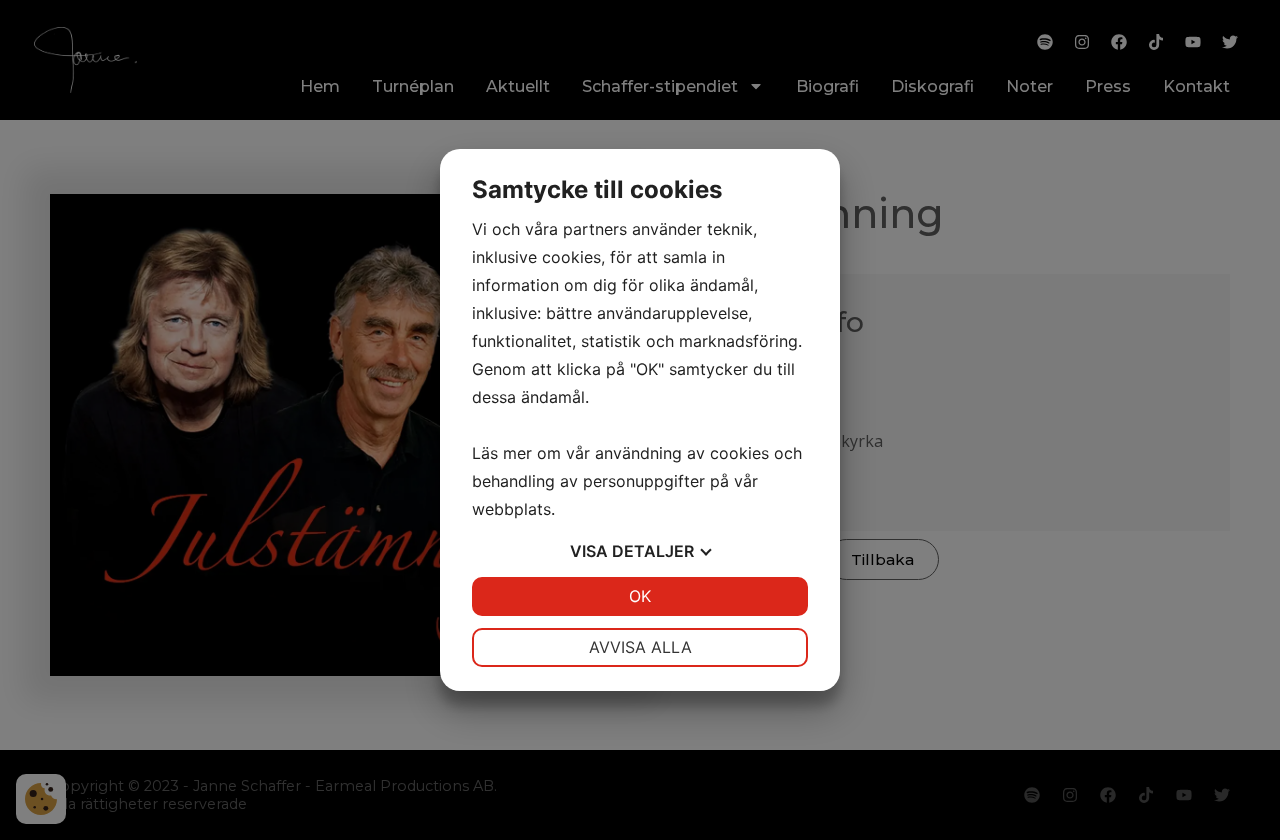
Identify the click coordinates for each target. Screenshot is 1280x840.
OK (640, 596)
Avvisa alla (640, 647)
